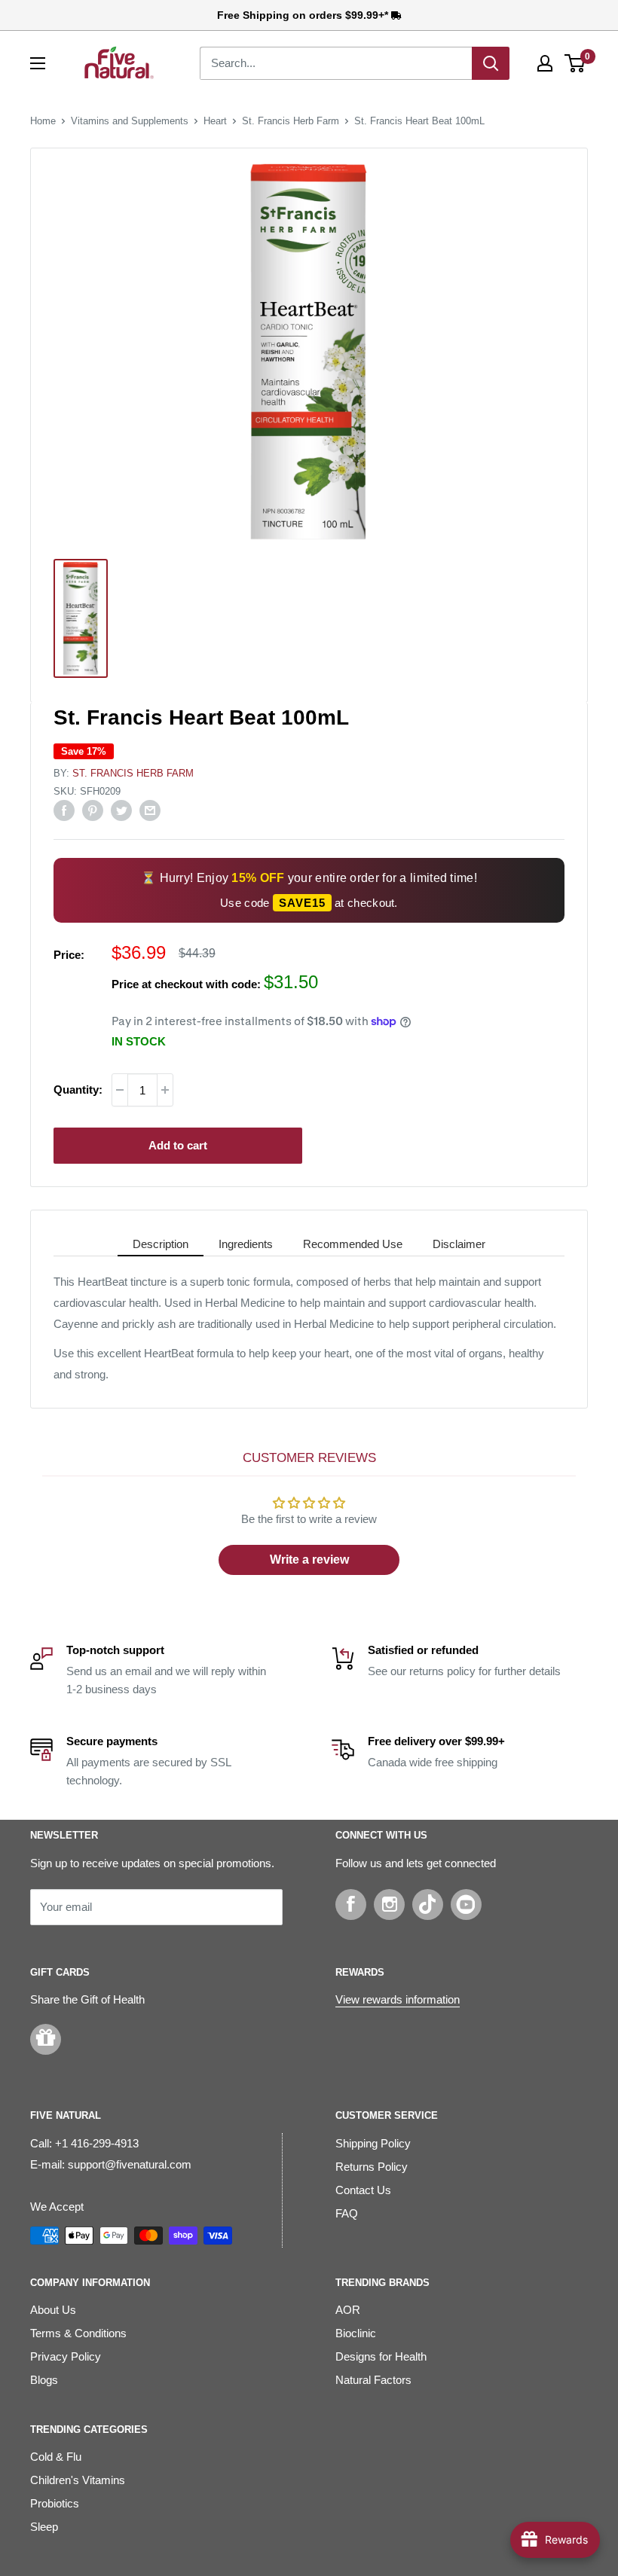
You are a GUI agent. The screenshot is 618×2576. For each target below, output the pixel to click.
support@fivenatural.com (130, 2164)
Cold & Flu (56, 2457)
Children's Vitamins (78, 2480)
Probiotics (55, 2503)
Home (43, 121)
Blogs (44, 2380)
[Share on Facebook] (64, 810)
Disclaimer (459, 1244)
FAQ (347, 2213)
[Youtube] (466, 1905)
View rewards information (398, 1999)
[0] (575, 63)
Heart (215, 121)
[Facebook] (351, 1905)
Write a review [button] (309, 1560)
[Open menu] (38, 63)
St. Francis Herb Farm (291, 121)
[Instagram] (389, 1905)
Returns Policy (372, 2167)
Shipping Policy (373, 2143)
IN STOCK (139, 1041)
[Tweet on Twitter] (121, 810)
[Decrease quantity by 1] (120, 1090)
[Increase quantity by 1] (165, 1090)
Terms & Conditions (78, 2333)
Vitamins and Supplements (130, 121)
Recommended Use (353, 1244)
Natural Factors (373, 2380)
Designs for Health (381, 2356)
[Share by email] (150, 810)
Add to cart (178, 1145)
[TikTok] (428, 1905)
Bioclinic (356, 2333)
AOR (348, 2310)
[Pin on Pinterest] (93, 810)
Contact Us (363, 2190)
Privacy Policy (66, 2356)
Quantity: (78, 1090)
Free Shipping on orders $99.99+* (304, 15)
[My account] (545, 63)
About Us (53, 2310)
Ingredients (246, 1244)
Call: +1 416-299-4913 (84, 2143)
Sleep (44, 2527)
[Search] (491, 63)
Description (161, 1244)
